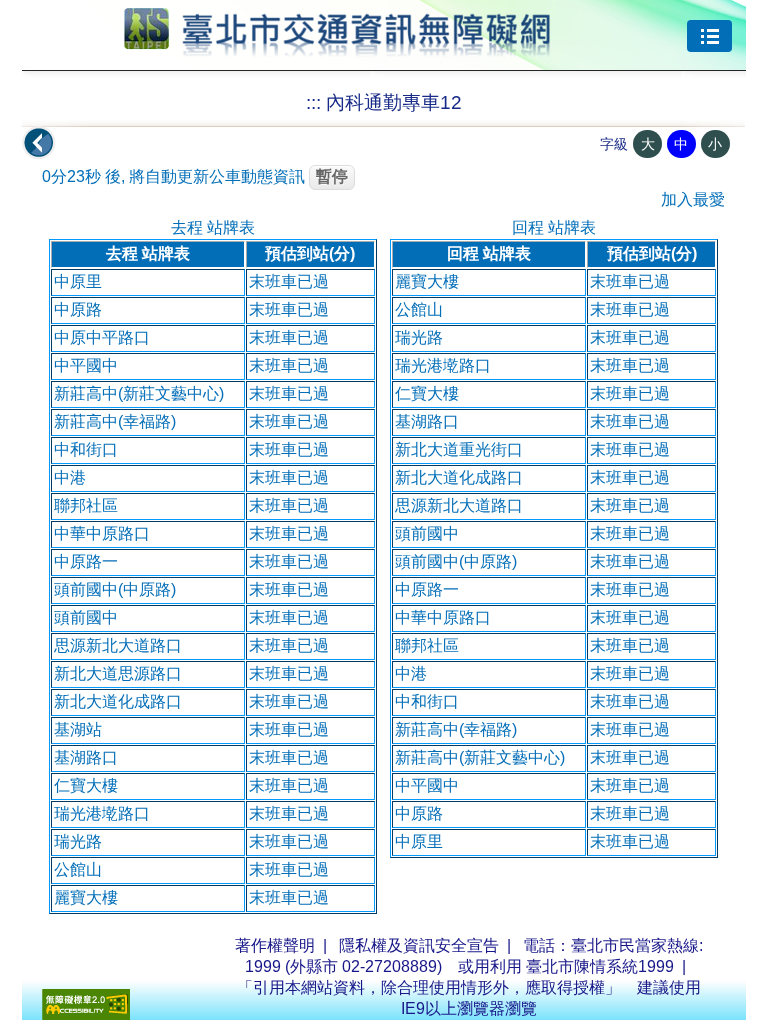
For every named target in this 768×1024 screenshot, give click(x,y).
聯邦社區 (86, 505)
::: (313, 102)
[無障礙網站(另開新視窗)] (86, 1014)
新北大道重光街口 (459, 449)
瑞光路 (78, 841)
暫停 (332, 176)
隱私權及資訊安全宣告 (419, 945)
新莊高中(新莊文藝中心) (139, 393)
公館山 (78, 869)
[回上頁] (39, 143)
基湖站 (78, 729)
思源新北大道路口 (118, 645)
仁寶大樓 (86, 785)
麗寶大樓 (86, 897)
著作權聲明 (275, 945)
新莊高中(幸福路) (115, 421)
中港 (70, 477)
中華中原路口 (102, 533)
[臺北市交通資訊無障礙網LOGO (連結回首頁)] (337, 48)
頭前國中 (86, 617)
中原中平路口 (102, 337)
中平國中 (86, 365)
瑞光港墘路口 (102, 813)
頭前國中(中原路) (115, 589)
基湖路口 (86, 757)
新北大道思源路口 (118, 673)
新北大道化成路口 (118, 701)
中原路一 (86, 561)
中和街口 (86, 449)
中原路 (78, 309)
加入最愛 (693, 199)
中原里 (78, 281)
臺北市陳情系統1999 (600, 966)
